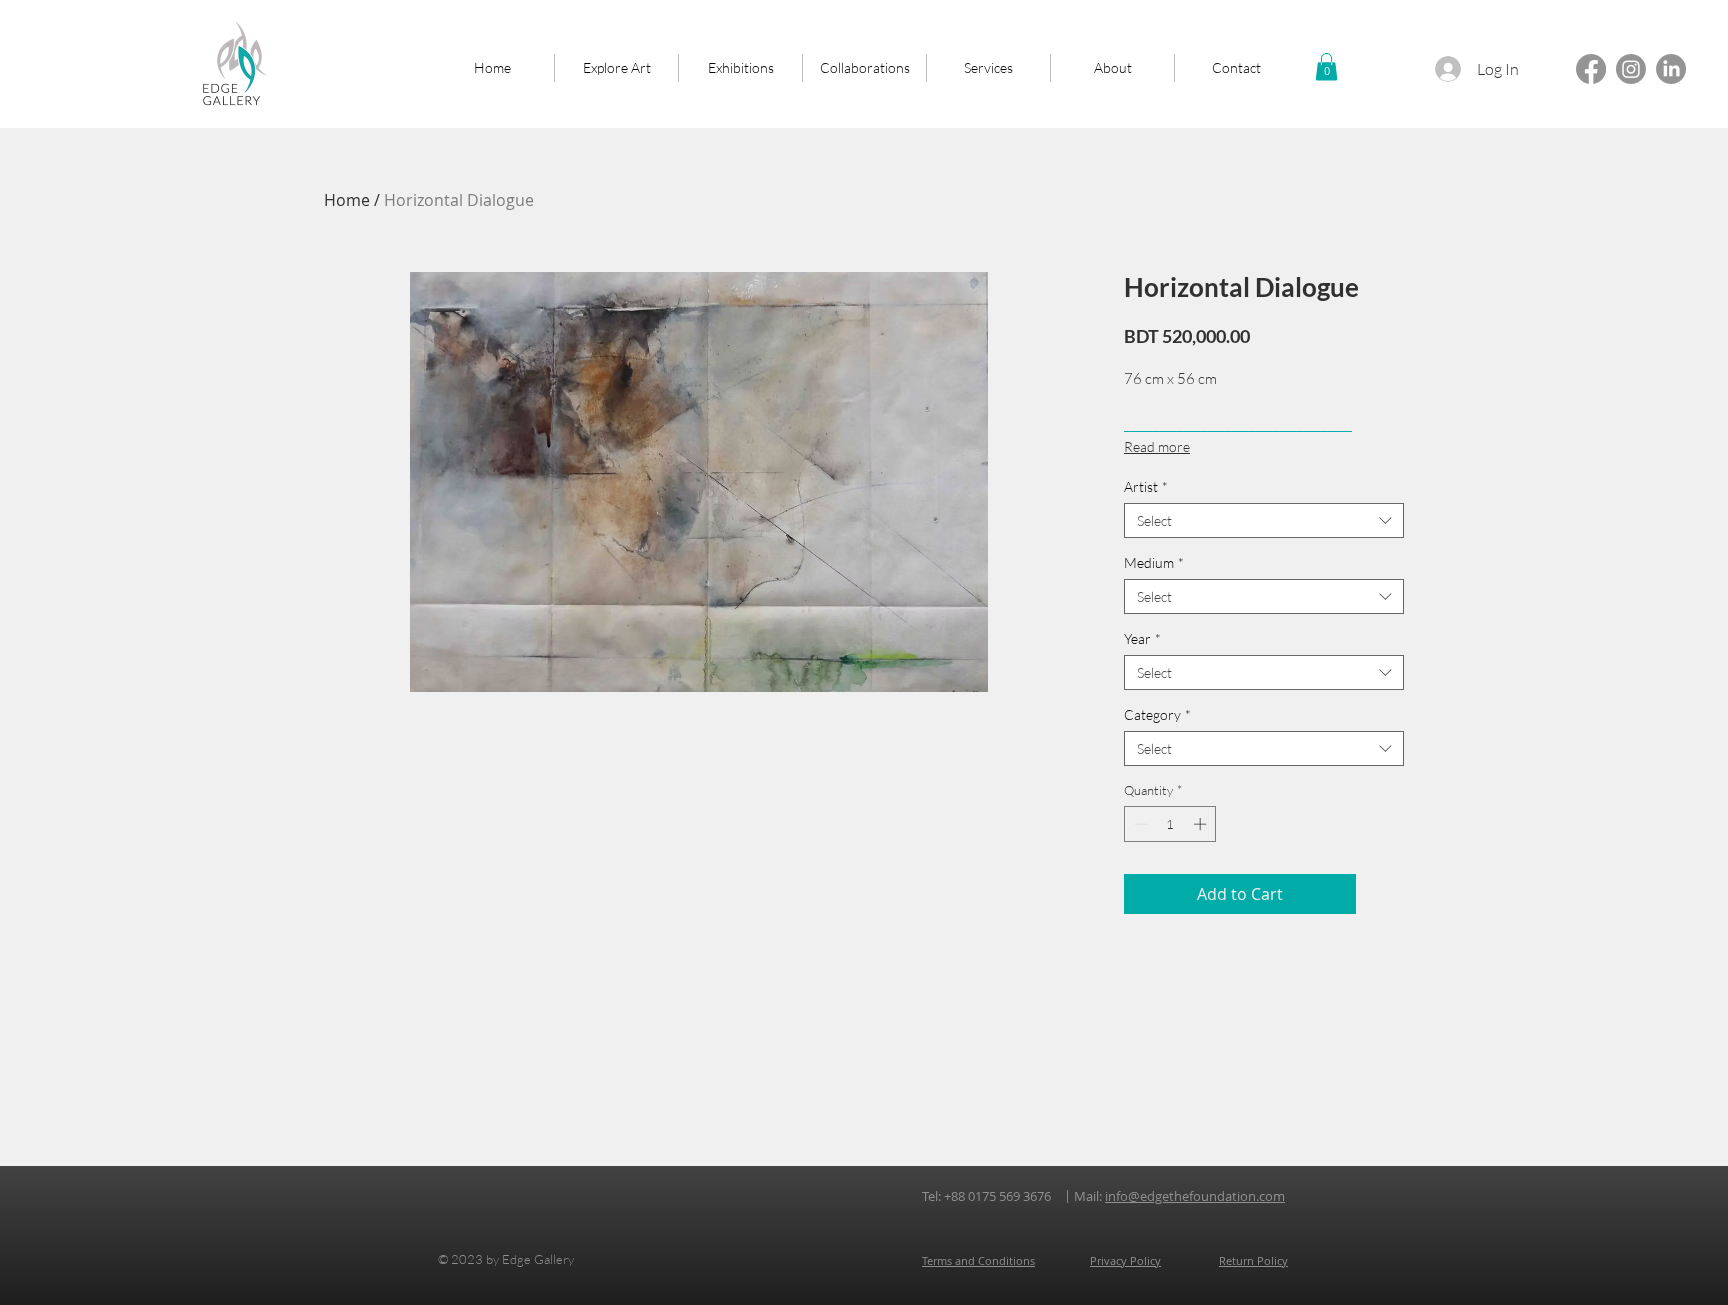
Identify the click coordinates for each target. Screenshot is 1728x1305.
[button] (1326, 66)
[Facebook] (1591, 69)
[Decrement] (1139, 824)
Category (1157, 714)
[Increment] (1202, 824)
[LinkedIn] (1671, 69)
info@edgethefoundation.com (1195, 1196)
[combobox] (1264, 520)
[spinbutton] (1170, 824)
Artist (1146, 486)
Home (347, 200)
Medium (1154, 562)
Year (1142, 638)
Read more (1157, 446)
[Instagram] (1631, 69)
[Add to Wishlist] (1384, 894)
